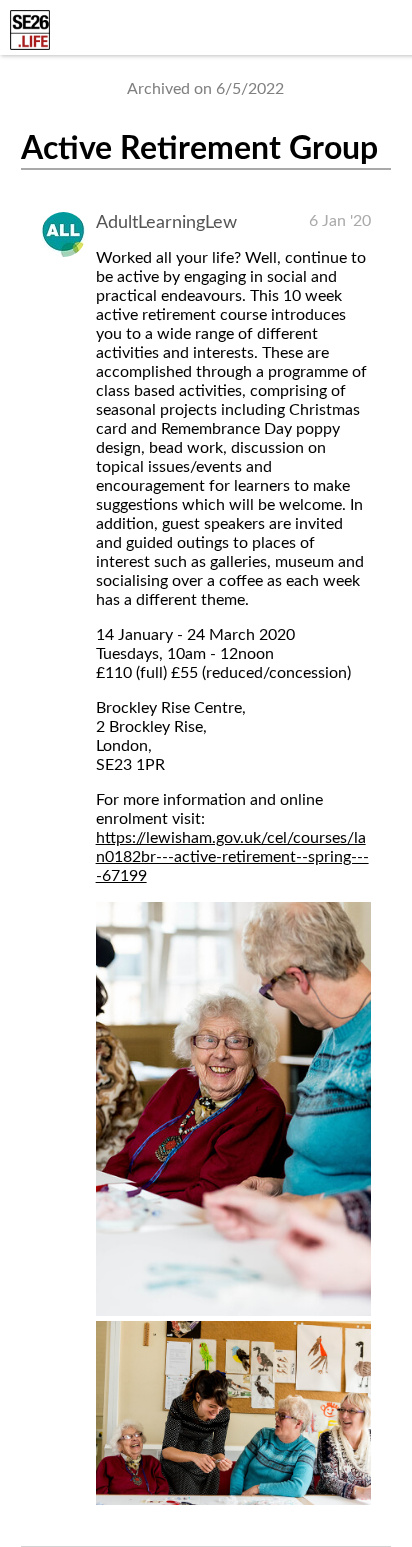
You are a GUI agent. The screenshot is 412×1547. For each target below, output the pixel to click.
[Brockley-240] (234, 1311)
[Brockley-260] (234, 1500)
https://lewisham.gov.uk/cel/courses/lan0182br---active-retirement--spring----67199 (232, 857)
